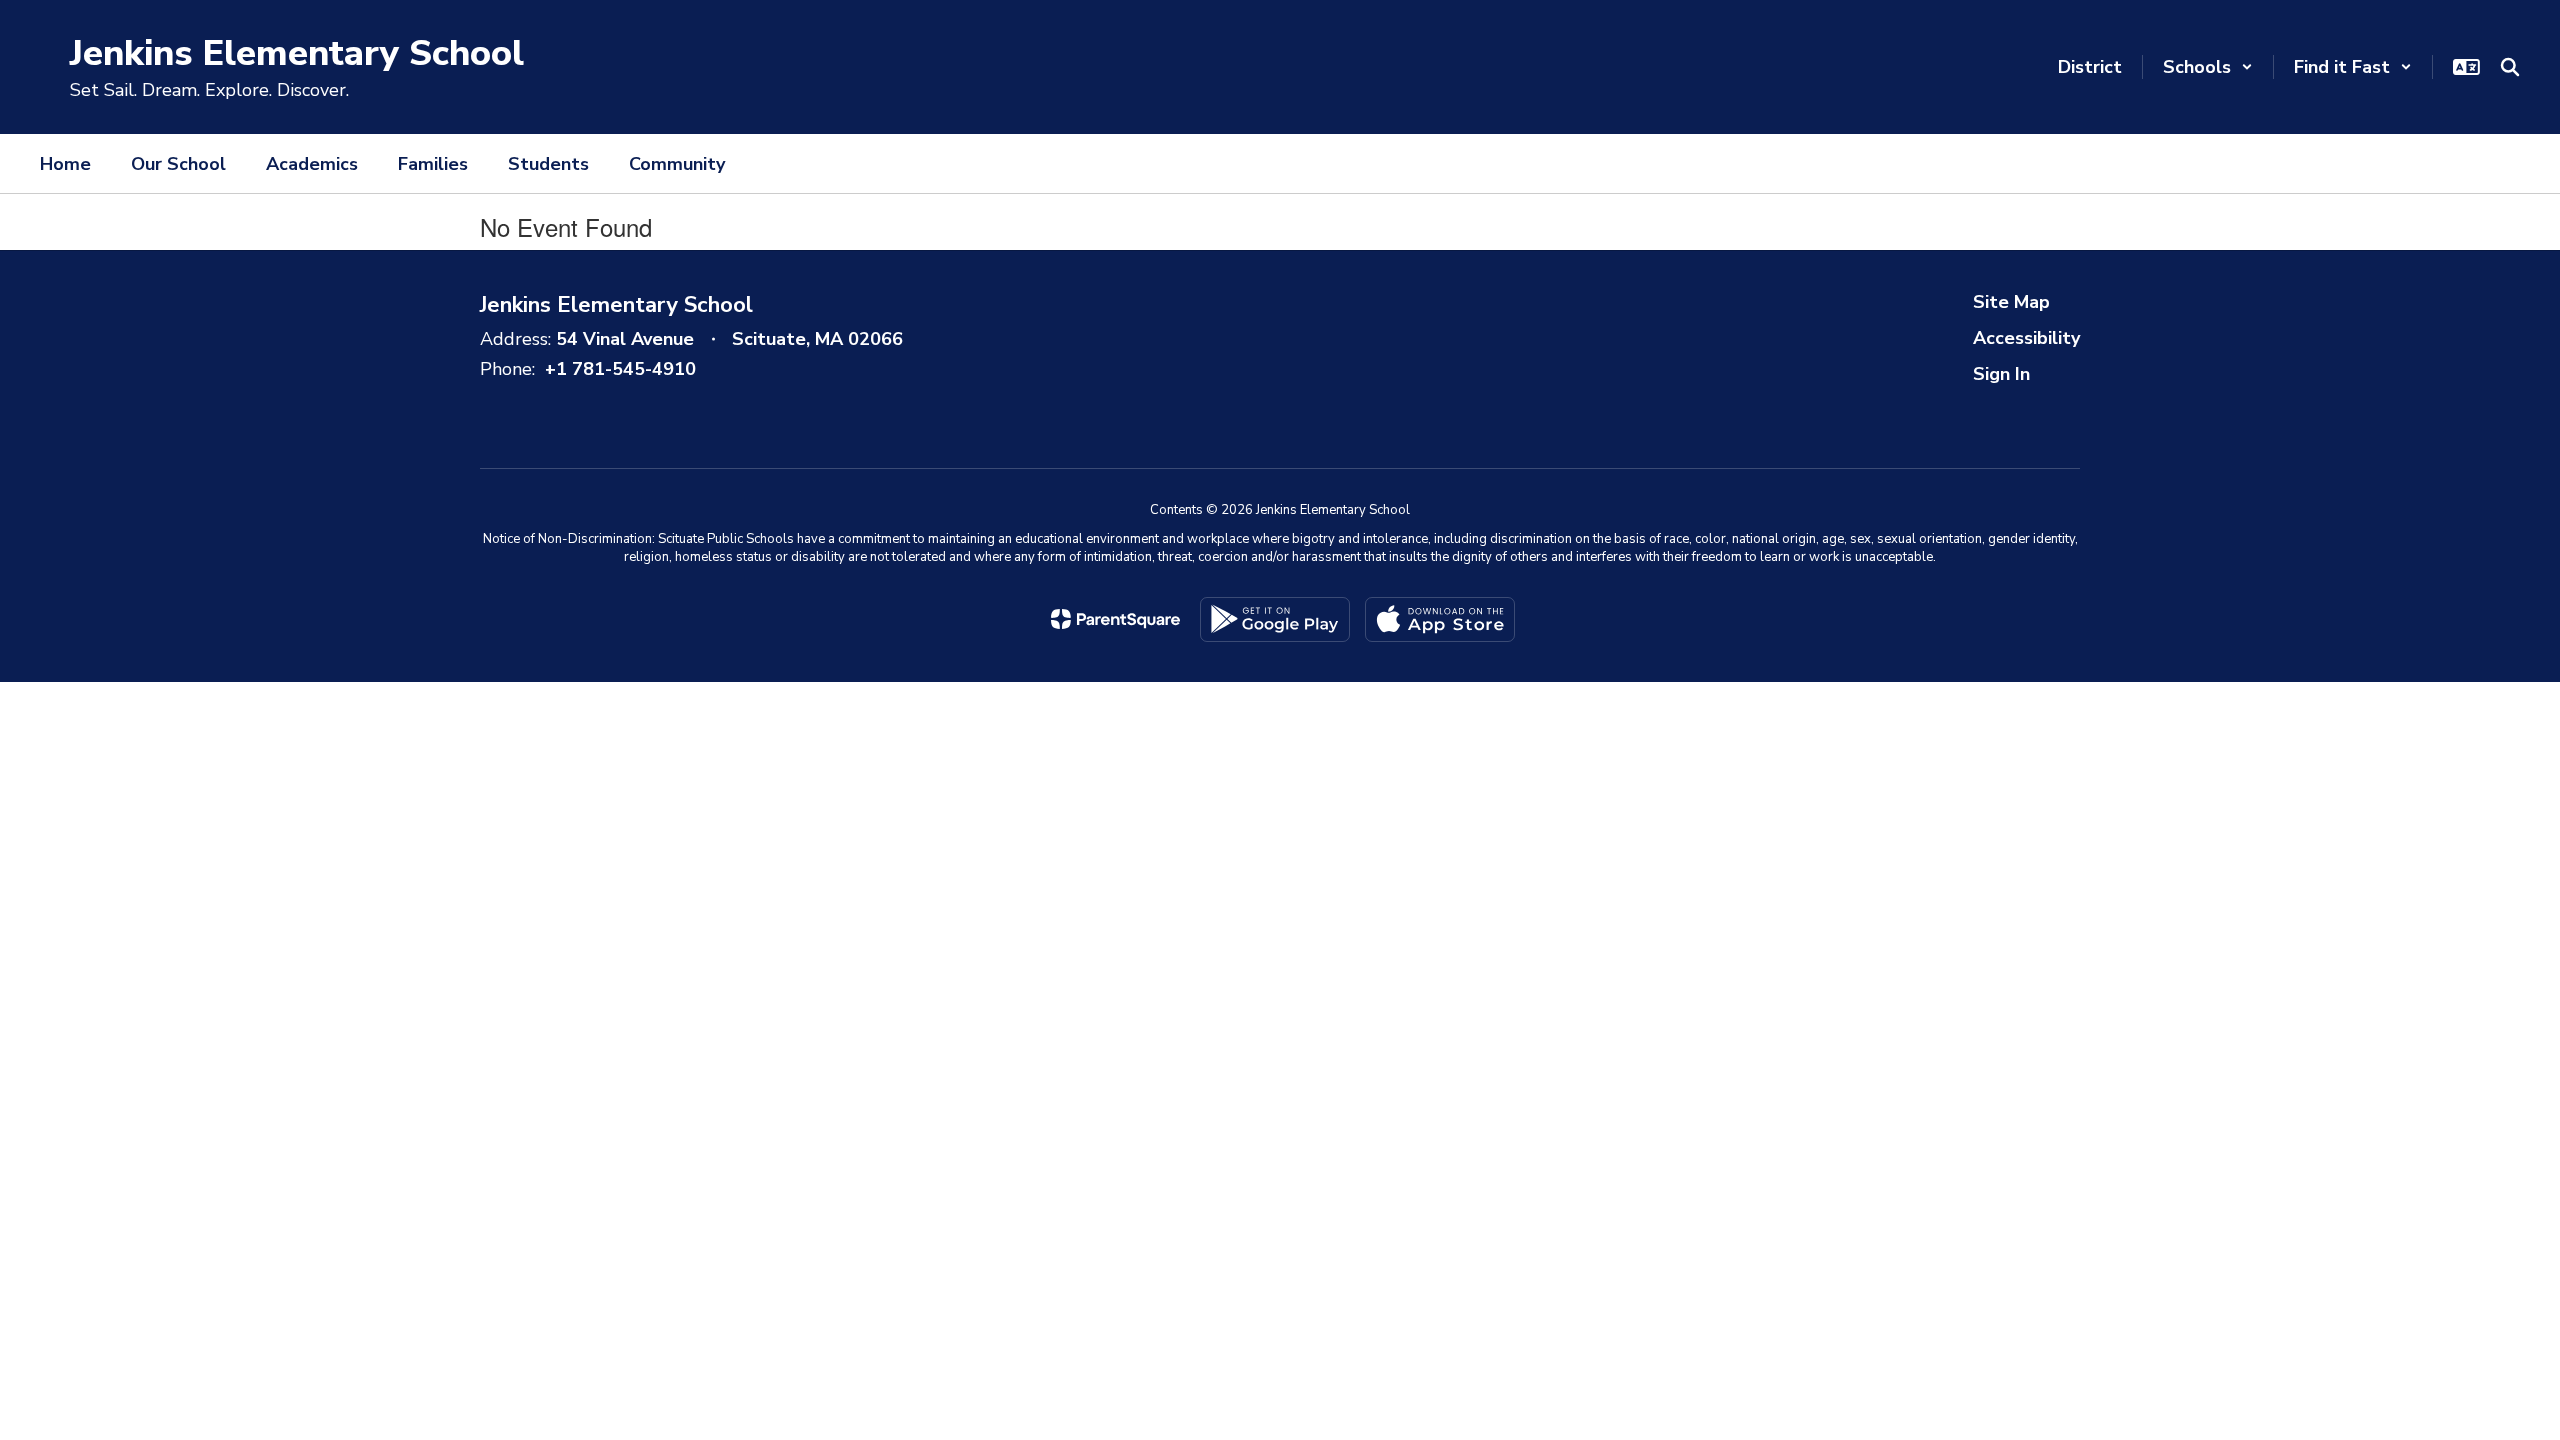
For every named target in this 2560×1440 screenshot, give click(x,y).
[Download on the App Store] (1440, 619)
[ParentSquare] (1115, 619)
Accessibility (2026, 338)
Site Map (2011, 302)
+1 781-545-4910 (620, 369)
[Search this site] (2510, 67)
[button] (2208, 67)
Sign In (2001, 374)
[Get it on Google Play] (1275, 619)
